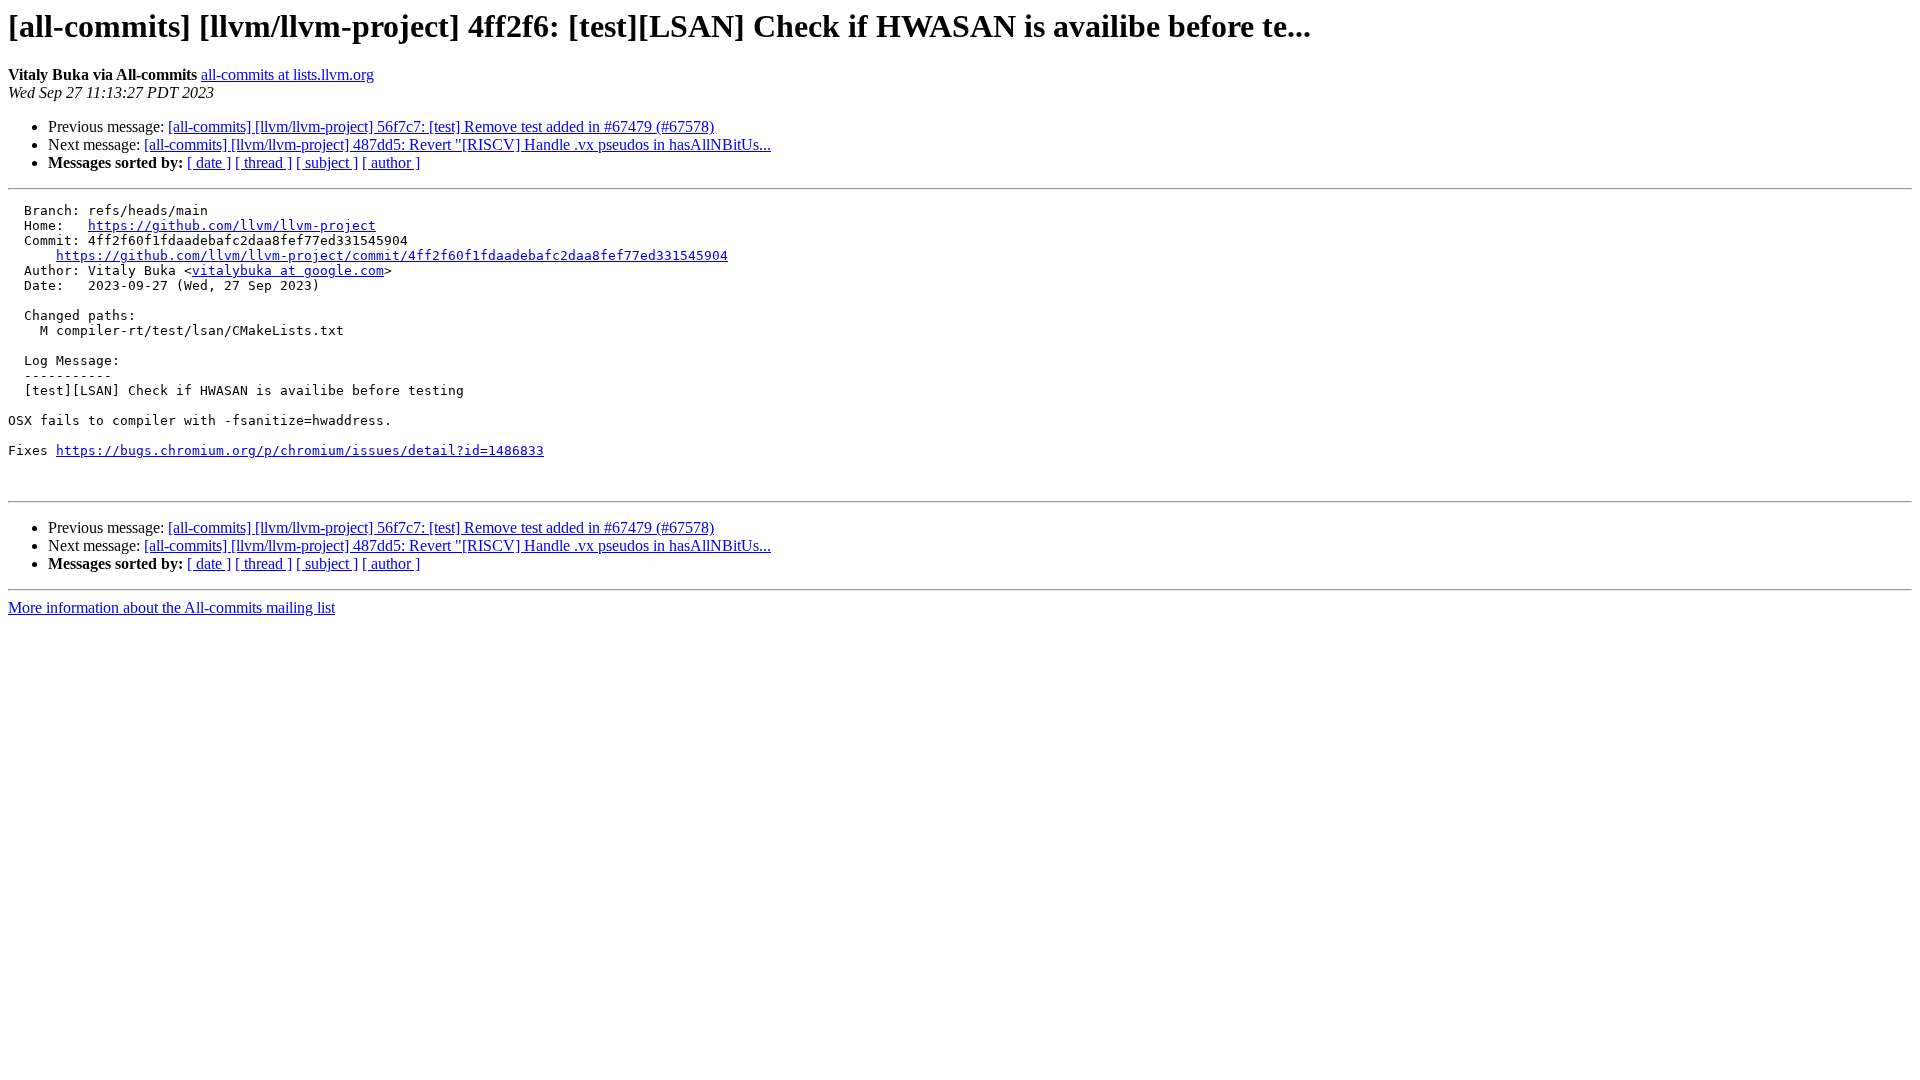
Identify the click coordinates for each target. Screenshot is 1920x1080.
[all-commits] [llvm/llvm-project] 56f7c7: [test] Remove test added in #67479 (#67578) (441, 126)
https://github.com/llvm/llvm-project (232, 225)
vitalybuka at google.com (288, 270)
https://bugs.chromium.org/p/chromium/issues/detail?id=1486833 (300, 450)
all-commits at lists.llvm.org (287, 74)
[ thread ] (263, 162)
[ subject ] (327, 162)
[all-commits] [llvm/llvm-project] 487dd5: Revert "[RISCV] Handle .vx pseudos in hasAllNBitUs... (457, 144)
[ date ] (209, 162)
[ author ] (391, 162)
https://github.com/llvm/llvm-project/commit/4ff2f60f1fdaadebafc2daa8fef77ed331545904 (392, 255)
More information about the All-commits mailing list (171, 607)
